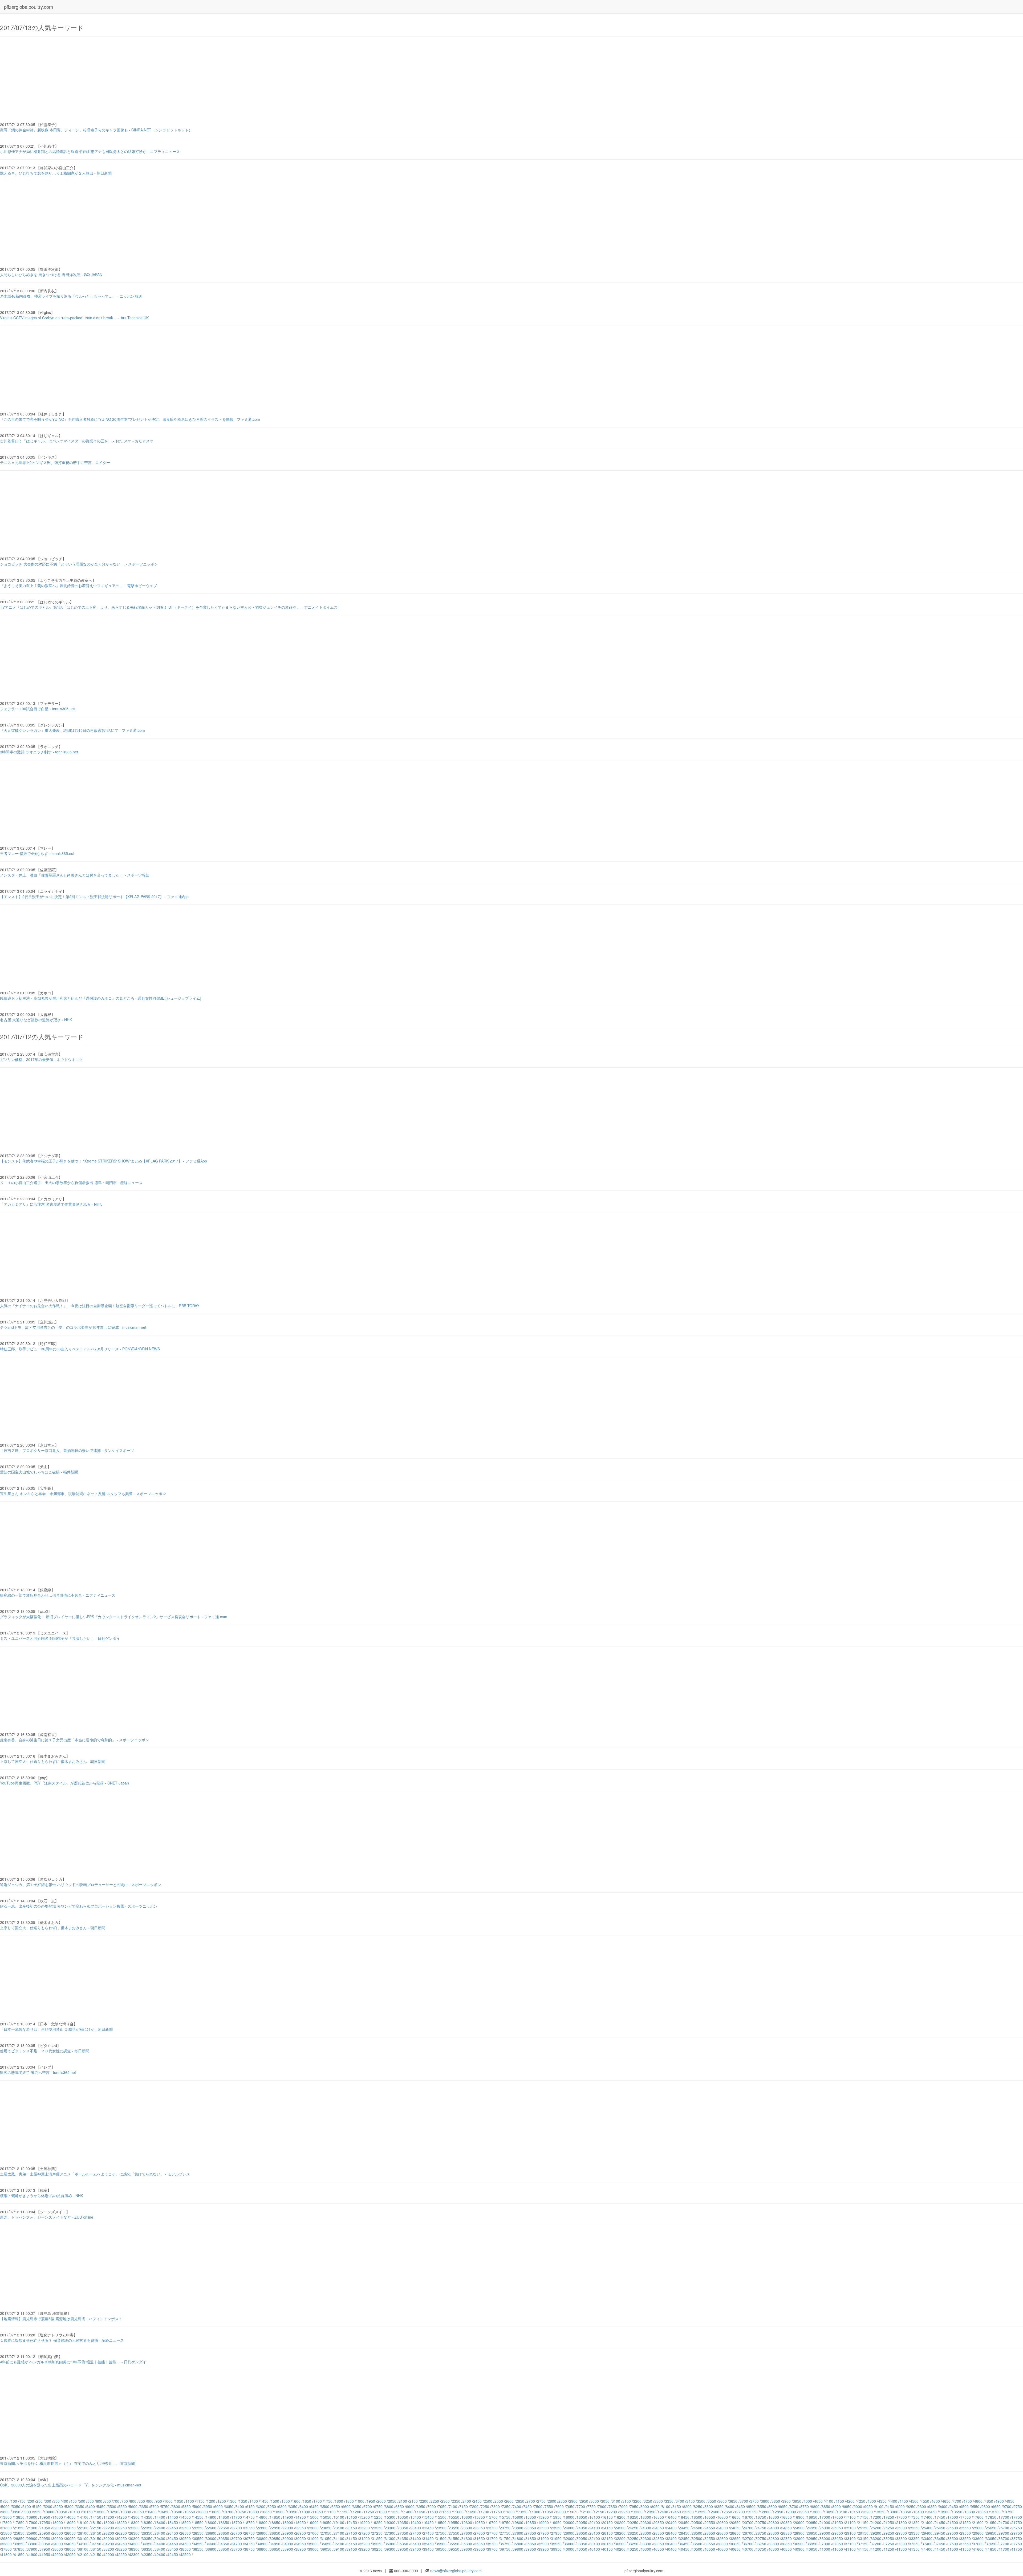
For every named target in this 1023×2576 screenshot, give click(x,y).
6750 (378, 2506)
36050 (582, 2544)
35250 (377, 2544)
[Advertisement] (160, 79)
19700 (492, 2522)
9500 (964, 2506)
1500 (275, 2501)
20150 (607, 2522)
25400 (927, 2528)
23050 (326, 2528)
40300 (646, 2549)
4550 (925, 2501)
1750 (328, 2501)
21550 (965, 2522)
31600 (467, 2538)
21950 (45, 2528)
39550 (454, 2549)
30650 (224, 2538)
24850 (786, 2528)
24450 (684, 2528)
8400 (730, 2506)
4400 (893, 2501)
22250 (121, 2528)
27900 (543, 2533)
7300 (496, 2506)
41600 (978, 2549)
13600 (970, 2512)
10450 (164, 2512)
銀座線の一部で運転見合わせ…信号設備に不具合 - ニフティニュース (58, 1595)
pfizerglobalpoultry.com (29, 7)
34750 (249, 2544)
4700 (957, 2501)
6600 (346, 2506)
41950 (45, 2554)
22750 (249, 2528)
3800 (765, 2501)
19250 (377, 2522)
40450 (684, 2549)
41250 (889, 2549)
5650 (144, 2506)
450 (74, 2501)
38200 (109, 2549)
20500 (697, 2522)
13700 (995, 2512)
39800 (518, 2549)
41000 (825, 2549)
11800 (509, 2512)
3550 (712, 2501)
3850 (776, 2501)
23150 (352, 2528)
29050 (838, 2533)
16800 (774, 2517)
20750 (761, 2522)
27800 (518, 2533)
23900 (543, 2528)
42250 (121, 2554)
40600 (722, 2549)
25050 (838, 2528)
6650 (357, 2506)
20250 (633, 2522)
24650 (735, 2528)
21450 (940, 2522)
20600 (722, 2522)
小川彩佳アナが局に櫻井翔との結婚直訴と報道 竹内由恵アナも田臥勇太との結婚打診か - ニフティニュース (90, 151)
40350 (659, 2549)
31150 (352, 2538)
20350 (659, 2522)
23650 (480, 2528)
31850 (531, 2538)
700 (116, 2501)
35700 (492, 2544)
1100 (190, 2501)
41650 (991, 2549)
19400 (416, 2522)
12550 (701, 2512)
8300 (709, 2506)
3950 (797, 2501)
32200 (620, 2538)
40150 (607, 2549)
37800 (6, 2549)
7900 (623, 2506)
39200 (364, 2549)
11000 (305, 2512)
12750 (752, 2512)
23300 (390, 2528)
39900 (543, 2549)
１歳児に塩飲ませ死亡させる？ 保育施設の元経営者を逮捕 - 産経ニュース (62, 2340)
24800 (774, 2528)
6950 (421, 2506)
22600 (211, 2528)
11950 (548, 2512)
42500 (185, 2554)
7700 (581, 2506)
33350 (914, 2538)
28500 (697, 2533)
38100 (83, 2549)
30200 (109, 2538)
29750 (1017, 2533)
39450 (428, 2549)
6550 (336, 2506)
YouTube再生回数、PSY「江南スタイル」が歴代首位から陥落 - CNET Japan (64, 1783)
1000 (168, 2501)
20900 (799, 2522)
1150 (200, 2501)
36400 (671, 2544)
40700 (748, 2549)
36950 (812, 2544)
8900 (837, 2506)
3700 (744, 2501)
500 (82, 2501)
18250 (121, 2522)
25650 (991, 2528)
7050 (442, 2506)
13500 (944, 2512)
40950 (812, 2549)
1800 (339, 2501)
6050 (229, 2506)
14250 (121, 2517)
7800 (602, 2506)
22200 (109, 2528)
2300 (445, 2501)
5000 (5, 2506)
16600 (722, 2517)
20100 (595, 2522)
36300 (646, 2544)
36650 (735, 2544)
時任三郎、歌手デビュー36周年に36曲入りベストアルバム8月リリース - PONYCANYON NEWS (80, 1349)
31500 (441, 2538)
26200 (109, 2533)
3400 (680, 2501)
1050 (179, 2501)
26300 (134, 2533)
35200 (364, 2544)
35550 (454, 2544)
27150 (352, 2533)
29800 (6, 2538)
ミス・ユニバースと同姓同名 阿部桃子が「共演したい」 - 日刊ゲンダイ (60, 1638)
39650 (480, 2549)
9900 (27, 2512)
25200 (876, 2528)
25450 (940, 2528)
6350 (293, 2506)
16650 (735, 2517)
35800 (518, 2544)
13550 (957, 2512)
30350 (147, 2538)
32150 (607, 2538)
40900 (799, 2549)
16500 (697, 2517)
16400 (671, 2517)
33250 (889, 2538)
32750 (761, 2538)
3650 (733, 2501)
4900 (1000, 2501)
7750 (591, 2506)
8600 (773, 2506)
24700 (748, 2528)
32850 (786, 2538)
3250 (648, 2501)
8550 (762, 2506)
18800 (262, 2522)
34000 (58, 2544)
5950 (208, 2506)
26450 (173, 2533)
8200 (687, 2506)
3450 (691, 2501)
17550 (965, 2517)
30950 (301, 2538)
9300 (922, 2506)
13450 (931, 2512)
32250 (633, 2538)
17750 (1017, 2517)
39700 (492, 2549)
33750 (1017, 2538)
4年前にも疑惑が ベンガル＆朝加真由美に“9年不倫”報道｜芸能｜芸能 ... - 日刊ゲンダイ (73, 2362)
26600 (211, 2533)
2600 (509, 2501)
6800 (389, 2506)
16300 (646, 2517)
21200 (876, 2522)
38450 (173, 2549)
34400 (160, 2544)
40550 (710, 2549)
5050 (16, 2506)
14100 (83, 2517)
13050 (829, 2512)
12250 (624, 2512)
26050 (70, 2533)
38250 (121, 2549)
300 (48, 2501)
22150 (96, 2528)
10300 (126, 2512)
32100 (595, 2538)
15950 (556, 2517)
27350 (403, 2533)
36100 (595, 2544)
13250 (880, 2512)
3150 (627, 2501)
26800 (262, 2533)
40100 (595, 2549)
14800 (262, 2517)
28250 (633, 2533)
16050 (582, 2517)
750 (125, 2501)
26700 (237, 2533)
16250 (633, 2517)
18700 (237, 2522)
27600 (467, 2533)
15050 (326, 2517)
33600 (978, 2538)
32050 (582, 2538)
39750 (505, 2549)
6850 (400, 2506)
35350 (403, 2544)
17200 (876, 2517)
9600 (986, 2506)
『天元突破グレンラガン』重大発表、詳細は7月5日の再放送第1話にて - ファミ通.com (72, 730)
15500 (441, 2517)
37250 (889, 2544)
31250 (377, 2538)
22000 (58, 2528)
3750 (754, 2501)
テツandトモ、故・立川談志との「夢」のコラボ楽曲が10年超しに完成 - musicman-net (73, 1327)
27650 (480, 2533)
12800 (765, 2512)
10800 (254, 2512)
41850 (19, 2554)
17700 (1004, 2517)
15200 (364, 2517)
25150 (863, 2528)
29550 (965, 2533)
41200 (876, 2549)
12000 (561, 2512)
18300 (134, 2522)
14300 (134, 2517)
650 (108, 2501)
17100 (850, 2517)
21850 (19, 2528)
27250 (377, 2533)
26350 (147, 2533)
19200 (364, 2522)
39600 (467, 2549)
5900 (197, 2506)
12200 (612, 2512)
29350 (914, 2533)
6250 (272, 2506)
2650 (520, 2501)
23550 (454, 2528)
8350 (719, 2506)
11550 (445, 2512)
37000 (825, 2544)
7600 (559, 2506)
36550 (710, 2544)
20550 (710, 2522)
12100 (586, 2512)
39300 (390, 2549)
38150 (96, 2549)
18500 (185, 2522)
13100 (842, 2512)
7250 (485, 2506)
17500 (953, 2517)
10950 (292, 2512)
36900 (799, 2544)
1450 (264, 2501)
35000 (313, 2544)
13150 (855, 2512)
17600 (978, 2517)
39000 (313, 2549)
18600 (211, 2522)
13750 (1008, 2512)
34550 (198, 2544)
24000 (569, 2528)
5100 (27, 2506)
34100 (83, 2544)
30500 (185, 2538)
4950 (1010, 2501)
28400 (671, 2533)
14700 (237, 2517)
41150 (863, 2549)
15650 (480, 2517)
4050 (818, 2501)
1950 (371, 2501)
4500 (914, 2501)
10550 (190, 2512)
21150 (863, 2522)
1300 (232, 2501)
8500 (751, 2506)
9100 (879, 2506)
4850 (989, 2501)
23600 (467, 2528)
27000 (313, 2533)
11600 (458, 2512)
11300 (381, 2512)
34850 (275, 2544)
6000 (218, 2506)
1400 (254, 2501)
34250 (121, 2544)
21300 (902, 2522)
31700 (492, 2538)
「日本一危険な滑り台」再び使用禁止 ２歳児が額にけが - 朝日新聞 (56, 2029)
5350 (80, 2506)
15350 (403, 2517)
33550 (965, 2538)
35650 (480, 2544)
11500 (433, 2512)
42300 (134, 2554)
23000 (313, 2528)
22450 (173, 2528)
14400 (160, 2517)
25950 (45, 2533)
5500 (112, 2506)
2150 (413, 2501)
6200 (261, 2506)
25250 (889, 2528)
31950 (556, 2538)
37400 (927, 2544)
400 (65, 2501)
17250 (889, 2517)
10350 (139, 2512)
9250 (911, 2506)
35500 (441, 2544)
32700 (748, 2538)
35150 (352, 2544)
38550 (198, 2549)
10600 (202, 2512)
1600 (296, 2501)
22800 (262, 2528)
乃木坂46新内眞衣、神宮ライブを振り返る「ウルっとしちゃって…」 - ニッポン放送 (71, 296)
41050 (838, 2549)
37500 (953, 2544)
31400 (416, 2538)
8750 (805, 2506)
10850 (266, 2512)
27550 (454, 2533)
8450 (741, 2506)
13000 (816, 2512)
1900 (360, 2501)
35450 (428, 2544)
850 (142, 2501)
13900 (32, 2517)
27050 (326, 2533)
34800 (262, 2544)
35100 (339, 2544)
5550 (123, 2506)
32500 (697, 2538)
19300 (390, 2522)
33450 (940, 2538)
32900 (799, 2538)
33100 (850, 2538)
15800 (518, 2517)
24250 (633, 2528)
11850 (522, 2512)
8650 (783, 2506)
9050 (868, 2506)
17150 (863, 2517)
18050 (70, 2522)
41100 (850, 2549)
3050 (605, 2501)
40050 (582, 2549)
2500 (488, 2501)
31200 (364, 2538)
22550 (198, 2528)
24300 (646, 2528)
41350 (914, 2549)
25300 (902, 2528)
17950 (45, 2522)
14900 (288, 2517)
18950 (301, 2522)
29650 (991, 2533)
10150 (87, 2512)
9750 (1018, 2506)
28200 (620, 2533)
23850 (531, 2528)
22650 (224, 2528)
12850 (778, 2512)
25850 (19, 2533)
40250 (633, 2549)
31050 (326, 2538)
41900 (32, 2554)
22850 (275, 2528)
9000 (858, 2506)
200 (31, 2501)
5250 (59, 2506)
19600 (467, 2522)
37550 (965, 2544)
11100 (330, 2512)
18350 (147, 2522)
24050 (582, 2528)
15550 (454, 2517)
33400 (927, 2538)
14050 (70, 2517)
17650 (991, 2517)
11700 (484, 2512)
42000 (58, 2554)
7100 (453, 2506)
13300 (893, 2512)
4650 (946, 2501)
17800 (6, 2522)
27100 (339, 2533)
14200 (109, 2517)
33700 (1004, 2538)
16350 (659, 2517)
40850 (786, 2549)
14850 (275, 2517)
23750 (505, 2528)
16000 (569, 2517)
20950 (812, 2522)
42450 (173, 2554)
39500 (441, 2549)
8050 (655, 2506)
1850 (350, 2501)
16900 (799, 2517)
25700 (1004, 2528)
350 (56, 2501)
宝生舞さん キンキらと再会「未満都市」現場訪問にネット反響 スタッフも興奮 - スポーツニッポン (83, 1493)
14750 (249, 2517)
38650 (224, 2549)
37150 (863, 2544)
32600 (722, 2538)
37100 (850, 2544)
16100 (595, 2517)
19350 (403, 2522)
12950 (803, 2512)
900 (150, 2501)
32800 (774, 2538)
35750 (505, 2544)
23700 (492, 2528)
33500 (953, 2538)
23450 (428, 2528)
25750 (1017, 2528)
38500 (185, 2549)
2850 (563, 2501)
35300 (390, 2544)
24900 (799, 2528)
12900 (791, 2512)
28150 (607, 2533)
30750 (249, 2538)
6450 (314, 2506)
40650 (735, 2549)
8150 (677, 2506)
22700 (237, 2528)
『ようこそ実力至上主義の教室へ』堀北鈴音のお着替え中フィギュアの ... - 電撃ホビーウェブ (78, 586)
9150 (890, 2506)
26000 (58, 2533)
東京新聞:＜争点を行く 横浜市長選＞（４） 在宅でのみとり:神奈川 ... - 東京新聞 (68, 2463)
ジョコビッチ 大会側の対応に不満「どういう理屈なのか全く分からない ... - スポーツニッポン (79, 564)
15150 (352, 2517)
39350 (403, 2549)
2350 (456, 2501)
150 (22, 2501)
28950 (812, 2533)
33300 (902, 2538)
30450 (173, 2538)
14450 (173, 2517)
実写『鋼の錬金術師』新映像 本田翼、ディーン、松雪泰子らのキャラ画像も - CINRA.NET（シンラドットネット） (96, 130)
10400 (151, 2512)
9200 (900, 2506)
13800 (6, 2517)
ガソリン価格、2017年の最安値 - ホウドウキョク (41, 1059)
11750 (497, 2512)
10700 (228, 2512)
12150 (599, 2512)
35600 (467, 2544)
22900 (288, 2528)
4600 (936, 2501)
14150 (96, 2517)
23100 (339, 2528)
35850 (531, 2544)
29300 (902, 2533)
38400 (160, 2549)
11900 (535, 2512)
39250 (377, 2549)
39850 (531, 2549)
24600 (722, 2528)
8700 (794, 2506)
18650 (224, 2522)
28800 (774, 2533)
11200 (356, 2512)
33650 (991, 2538)
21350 (914, 2522)
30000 (58, 2538)
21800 (6, 2528)
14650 (224, 2517)
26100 (83, 2533)
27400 (416, 2533)
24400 (671, 2528)
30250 (121, 2538)
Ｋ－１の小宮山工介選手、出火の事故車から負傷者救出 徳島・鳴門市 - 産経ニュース (71, 1182)
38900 (288, 2549)
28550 (710, 2533)
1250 (222, 2501)
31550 (454, 2538)
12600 (714, 2512)
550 (91, 2501)
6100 (240, 2506)
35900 (543, 2544)
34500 (185, 2544)
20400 (671, 2522)
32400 (671, 2538)
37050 (838, 2544)
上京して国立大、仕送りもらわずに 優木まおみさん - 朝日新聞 (53, 1761)
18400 (160, 2522)
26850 (275, 2533)
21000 (825, 2522)
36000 (569, 2544)
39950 (556, 2549)
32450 (684, 2538)
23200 (364, 2528)
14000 (58, 2517)
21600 (978, 2522)
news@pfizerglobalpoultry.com (456, 2571)
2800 (552, 2501)
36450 (684, 2544)
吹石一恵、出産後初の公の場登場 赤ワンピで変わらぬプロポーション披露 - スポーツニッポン (79, 1906)
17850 (19, 2522)
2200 (424, 2501)
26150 (96, 2533)
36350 (659, 2544)
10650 (215, 2512)
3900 (786, 2501)
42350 (147, 2554)
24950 (812, 2528)
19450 (428, 2522)
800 (133, 2501)
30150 (96, 2538)
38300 (134, 2549)
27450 (428, 2533)
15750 (505, 2517)
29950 (45, 2538)
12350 (650, 2512)
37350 (914, 2544)
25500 (953, 2528)
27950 (556, 2533)
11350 (394, 2512)
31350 (403, 2538)
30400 (160, 2538)
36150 (607, 2544)
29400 (927, 2533)
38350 (147, 2549)
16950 (812, 2517)
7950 (634, 2506)
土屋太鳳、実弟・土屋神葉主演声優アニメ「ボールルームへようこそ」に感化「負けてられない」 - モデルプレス (95, 2174)
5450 (101, 2506)
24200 (620, 2528)
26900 (288, 2533)
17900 (32, 2522)
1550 (286, 2501)
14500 (185, 2517)
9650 (996, 2506)
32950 (812, 2538)
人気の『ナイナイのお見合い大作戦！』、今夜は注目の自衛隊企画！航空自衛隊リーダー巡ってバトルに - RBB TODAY (100, 1306)
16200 (620, 2517)
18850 (275, 2522)
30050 (70, 2538)
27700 (492, 2533)
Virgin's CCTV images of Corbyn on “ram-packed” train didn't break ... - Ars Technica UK (74, 318)
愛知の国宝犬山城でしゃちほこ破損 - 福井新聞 (39, 1472)
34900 (288, 2544)
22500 (185, 2528)
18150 (96, 2522)
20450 (684, 2522)
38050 (70, 2549)
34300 (134, 2544)
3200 (637, 2501)
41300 (902, 2549)
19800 (518, 2522)
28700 (748, 2533)
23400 (416, 2528)
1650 (307, 2501)
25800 (6, 2533)
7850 (613, 2506)
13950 (45, 2517)
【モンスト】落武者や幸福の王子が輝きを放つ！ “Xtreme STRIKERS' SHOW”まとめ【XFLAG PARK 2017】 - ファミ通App (103, 1161)
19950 (556, 2522)
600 (99, 2501)
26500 (185, 2533)
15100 (339, 2517)
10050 (62, 2512)
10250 (113, 2512)
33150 (863, 2538)
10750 (241, 2512)
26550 (198, 2533)
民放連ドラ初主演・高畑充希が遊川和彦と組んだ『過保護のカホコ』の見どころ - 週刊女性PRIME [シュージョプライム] (101, 998)
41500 (953, 2549)
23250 (377, 2528)
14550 (198, 2517)
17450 (940, 2517)
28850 (786, 2533)
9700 (1007, 2506)
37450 (940, 2544)
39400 (416, 2549)
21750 (1017, 2522)
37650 (991, 2544)
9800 (5, 2512)
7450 (527, 2506)
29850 (19, 2538)
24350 (659, 2528)
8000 (645, 2506)
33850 (19, 2544)
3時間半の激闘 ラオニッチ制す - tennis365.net (39, 752)
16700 (748, 2517)
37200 (876, 2544)
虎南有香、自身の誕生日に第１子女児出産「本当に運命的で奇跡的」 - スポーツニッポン (74, 1740)
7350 (506, 2506)
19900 (543, 2522)
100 (14, 2501)
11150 (343, 2512)
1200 (211, 2501)
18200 (109, 2522)
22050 (70, 2528)
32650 (735, 2538)
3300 (659, 2501)
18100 (83, 2522)
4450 (904, 2501)
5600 (133, 2506)
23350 (403, 2528)
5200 (48, 2506)
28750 (761, 2533)
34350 (147, 2544)
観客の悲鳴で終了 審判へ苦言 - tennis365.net (38, 2072)
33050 (838, 2538)
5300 (69, 2506)
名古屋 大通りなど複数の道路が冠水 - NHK (36, 1020)
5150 (37, 2506)
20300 (646, 2522)
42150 (96, 2554)
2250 (435, 2501)
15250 (377, 2517)
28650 (735, 2533)
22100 (83, 2528)
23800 (518, 2528)
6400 (304, 2506)
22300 (134, 2528)
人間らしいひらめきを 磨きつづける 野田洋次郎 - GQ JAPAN (51, 274)
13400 (919, 2512)
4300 (872, 2501)
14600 (211, 2517)
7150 (464, 2506)
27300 (390, 2533)
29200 (876, 2533)
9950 (37, 2512)
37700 (1004, 2544)
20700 (748, 2522)
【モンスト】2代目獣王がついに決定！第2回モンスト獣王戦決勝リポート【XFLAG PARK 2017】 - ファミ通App (94, 897)
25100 (850, 2528)
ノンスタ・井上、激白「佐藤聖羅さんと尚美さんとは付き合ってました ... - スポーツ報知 (75, 875)
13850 (19, 2517)
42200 (109, 2554)
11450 (420, 2512)
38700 (237, 2549)
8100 (666, 2506)
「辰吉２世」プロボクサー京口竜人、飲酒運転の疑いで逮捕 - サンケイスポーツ (67, 1450)
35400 (416, 2544)
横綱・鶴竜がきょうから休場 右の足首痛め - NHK (42, 2195)
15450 (428, 2517)
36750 (761, 2544)
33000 (825, 2538)
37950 (45, 2549)
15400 (416, 2517)
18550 (198, 2522)
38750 (249, 2549)
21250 (889, 2522)
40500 (697, 2549)
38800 (262, 2549)
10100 (75, 2512)
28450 (684, 2533)
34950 (301, 2544)
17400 (927, 2517)
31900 (543, 2538)
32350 (659, 2538)
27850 (531, 2533)
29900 (32, 2538)
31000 (313, 2538)
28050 (582, 2533)
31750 (505, 2538)
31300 (390, 2538)
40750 (761, 2549)
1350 (243, 2501)
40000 (569, 2549)
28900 (799, 2533)
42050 (70, 2554)
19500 (441, 2522)
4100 (829, 2501)
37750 (1017, 2544)
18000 (58, 2522)
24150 (607, 2528)
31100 (339, 2538)
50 (6, 2501)
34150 (96, 2544)
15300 (390, 2517)
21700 (1004, 2522)
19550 (454, 2522)
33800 (6, 2544)
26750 (249, 2533)
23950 (556, 2528)
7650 (570, 2506)
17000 (825, 2517)
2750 (541, 2501)
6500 (325, 2506)
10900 (279, 2512)
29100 (850, 2533)
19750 (505, 2522)
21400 (927, 2522)
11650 (471, 2512)
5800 (176, 2506)
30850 (275, 2538)
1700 (318, 2501)
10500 (177, 2512)
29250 (889, 2533)
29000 (825, 2533)
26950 (301, 2533)
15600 (467, 2517)
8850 (826, 2506)
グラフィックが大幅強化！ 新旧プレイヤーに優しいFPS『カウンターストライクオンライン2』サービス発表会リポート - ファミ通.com (114, 1617)
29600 (978, 2533)
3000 (595, 2501)
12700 (740, 2512)
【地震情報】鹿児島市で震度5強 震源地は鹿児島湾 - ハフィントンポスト (61, 2319)
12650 (727, 2512)
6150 (250, 2506)
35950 (556, 2544)
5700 (155, 2506)
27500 (441, 2533)
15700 (492, 2517)
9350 (932, 2506)
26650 (224, 2533)
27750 (505, 2533)
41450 (940, 2549)
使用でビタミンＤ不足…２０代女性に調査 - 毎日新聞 (45, 2051)
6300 (282, 2506)
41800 (6, 2554)
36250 (633, 2544)
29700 (1004, 2533)
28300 (646, 2533)
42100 (83, 2554)
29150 (863, 2533)
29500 (953, 2533)
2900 (573, 2501)
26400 (160, 2533)
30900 (288, 2538)
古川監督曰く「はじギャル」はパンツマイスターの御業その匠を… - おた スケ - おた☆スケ (77, 441)
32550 (710, 2538)
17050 (838, 2517)
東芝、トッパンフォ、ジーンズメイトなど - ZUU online (47, 2217)
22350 (147, 2528)
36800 (774, 2544)
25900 (32, 2533)
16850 (786, 2517)
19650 (480, 2522)
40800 (774, 2549)
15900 (543, 2517)
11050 (318, 2512)
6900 (410, 2506)
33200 (876, 2538)
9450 (954, 2506)
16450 (684, 2517)
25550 (965, 2528)
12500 (688, 2512)
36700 (748, 2544)
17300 (902, 2517)
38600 (211, 2549)
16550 (710, 2517)
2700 (531, 2501)
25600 (978, 2528)
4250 (861, 2501)
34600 (211, 2544)
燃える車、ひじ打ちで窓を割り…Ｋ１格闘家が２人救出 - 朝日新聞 (56, 173)
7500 (538, 2506)
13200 (867, 2512)
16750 (761, 2517)
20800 (774, 2522)
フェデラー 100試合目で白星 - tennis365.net (37, 709)
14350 (147, 2517)
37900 (32, 2549)
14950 (301, 2517)
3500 (701, 2501)
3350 (669, 2501)
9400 (943, 2506)
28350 (659, 2533)
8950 (847, 2506)
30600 (211, 2538)
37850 (19, 2549)
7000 (432, 2506)
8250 (698, 2506)
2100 (403, 2501)
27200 (364, 2533)
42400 (160, 2554)
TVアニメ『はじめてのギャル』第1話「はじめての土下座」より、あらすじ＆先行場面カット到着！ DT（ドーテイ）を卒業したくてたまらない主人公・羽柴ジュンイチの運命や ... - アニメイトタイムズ (169, 607)
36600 (722, 2544)
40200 (620, 2549)
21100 (850, 2522)
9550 (975, 2506)
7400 (517, 2506)
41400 (927, 2549)
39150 (352, 2549)
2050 (392, 2501)
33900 (32, 2544)
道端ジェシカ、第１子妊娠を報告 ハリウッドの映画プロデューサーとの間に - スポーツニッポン (81, 1884)
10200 (100, 2512)
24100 (595, 2528)
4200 (850, 2501)
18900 (288, 2522)
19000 (313, 2522)
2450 (477, 2501)
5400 (91, 2506)
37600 (978, 2544)
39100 (339, 2549)
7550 (549, 2506)
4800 (978, 2501)
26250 (121, 2533)
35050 (326, 2544)
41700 (1004, 2549)
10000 (49, 2512)
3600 (722, 2501)
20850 (786, 2522)
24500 (697, 2528)
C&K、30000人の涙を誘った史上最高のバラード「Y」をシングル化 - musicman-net (71, 2485)
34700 (237, 2544)
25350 (914, 2528)
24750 (761, 2528)
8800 (815, 2506)
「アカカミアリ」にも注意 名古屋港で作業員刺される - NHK (51, 1204)
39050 (326, 2549)
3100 (616, 2501)
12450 (676, 2512)
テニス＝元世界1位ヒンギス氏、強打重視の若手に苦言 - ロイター (55, 462)
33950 (45, 2544)
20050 (582, 2522)
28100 (595, 2533)
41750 (1017, 2549)
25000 (825, 2528)
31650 (480, 2538)
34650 (224, 2544)
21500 (953, 2522)
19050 (326, 2522)
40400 (671, 2549)
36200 (620, 2544)
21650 (991, 2522)
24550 (710, 2528)
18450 (173, 2522)
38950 (301, 2549)
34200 (109, 2544)
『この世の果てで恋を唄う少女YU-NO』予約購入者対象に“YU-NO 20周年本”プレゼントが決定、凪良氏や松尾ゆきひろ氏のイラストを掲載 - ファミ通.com (130, 419)
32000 (569, 2538)
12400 (663, 2512)
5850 (186, 2506)
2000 (381, 2501)
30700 (237, 2538)
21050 (838, 2522)
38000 (58, 2549)
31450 (428, 2538)
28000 (569, 2533)
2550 (499, 2501)
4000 (808, 2501)
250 (39, 2501)
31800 (518, 2538)
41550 (965, 2549)
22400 (160, 2528)
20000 (569, 2522)
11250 (369, 2512)
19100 (339, 2522)
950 (159, 2501)
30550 (198, 2538)
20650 (735, 2522)
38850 (275, 2549)
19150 (352, 2522)
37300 (902, 2544)
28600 (722, 2533)
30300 (134, 2538)
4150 (840, 2501)
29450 (940, 2533)
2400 (467, 2501)
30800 (262, 2538)
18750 (249, 2522)
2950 (584, 2501)
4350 (882, 2501)
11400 (407, 2512)
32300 (646, 2538)
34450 (173, 2544)
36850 (786, 2544)
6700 (368, 2506)
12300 (637, 2512)
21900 (32, 2528)
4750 (968, 2501)
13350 (906, 2512)
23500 (441, 2528)
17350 (914, 2517)
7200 (474, 2506)
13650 (983, 2512)
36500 (697, 2544)
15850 (531, 2517)
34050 (70, 2544)
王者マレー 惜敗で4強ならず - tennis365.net (37, 853)
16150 (607, 2517)
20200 (620, 2522)
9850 (16, 2512)
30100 (83, 2538)
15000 (313, 2517)
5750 (165, 2506)
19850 (531, 2522)
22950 (301, 2528)
